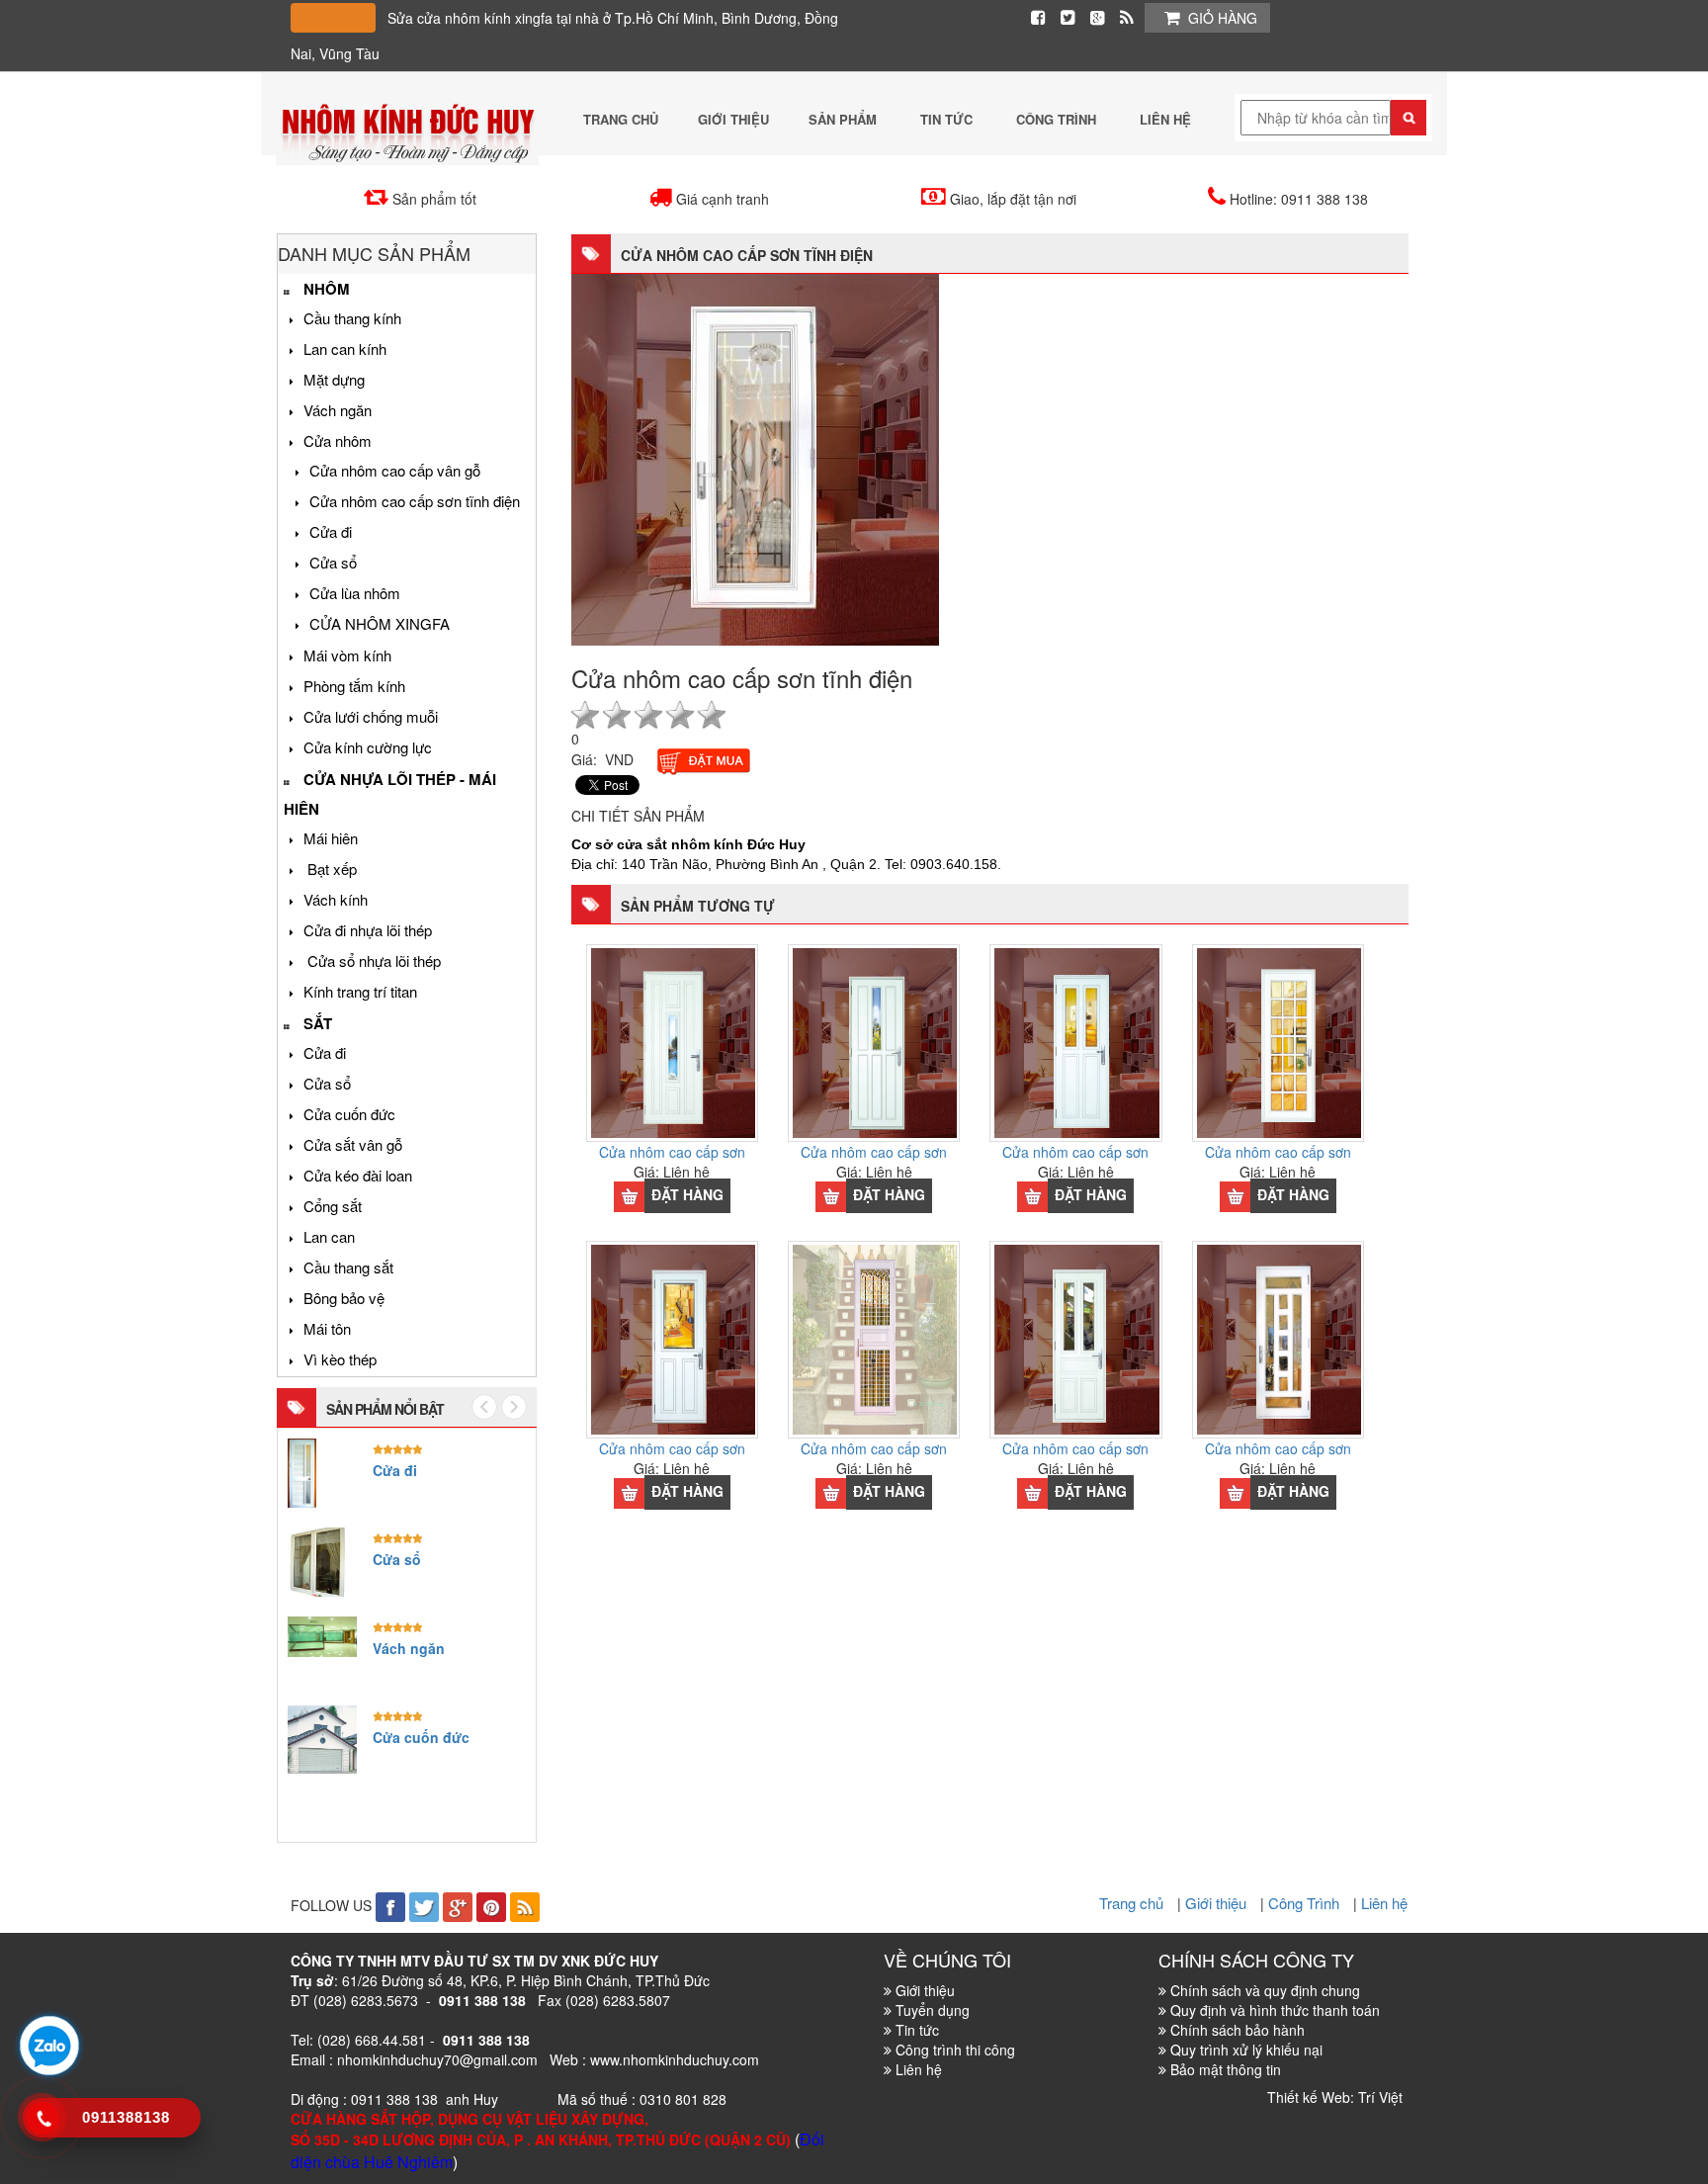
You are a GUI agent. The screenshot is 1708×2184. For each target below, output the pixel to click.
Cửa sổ (333, 562)
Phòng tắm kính (354, 686)
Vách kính (336, 899)
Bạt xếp (330, 869)
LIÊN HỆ (1165, 119)
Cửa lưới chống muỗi (371, 716)
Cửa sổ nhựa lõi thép (372, 961)
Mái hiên (331, 838)
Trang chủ (1133, 1903)
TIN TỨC (948, 119)
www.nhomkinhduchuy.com (675, 2059)
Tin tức (917, 2030)
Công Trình (1306, 1903)
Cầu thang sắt (348, 1267)
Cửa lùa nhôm (355, 593)
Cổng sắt (333, 1206)
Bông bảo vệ (344, 1298)
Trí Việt (1380, 2097)
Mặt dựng (334, 379)
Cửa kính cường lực (368, 747)
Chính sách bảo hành (1238, 2030)
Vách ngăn (338, 410)
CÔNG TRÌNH (1058, 119)
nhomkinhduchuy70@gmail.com (437, 2059)
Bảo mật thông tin (1226, 2069)
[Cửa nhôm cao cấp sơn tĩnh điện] (755, 458)
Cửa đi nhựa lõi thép (368, 930)
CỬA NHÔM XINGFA (380, 623)
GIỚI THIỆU (733, 119)
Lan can (329, 1236)
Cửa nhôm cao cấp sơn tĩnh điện (415, 501)
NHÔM (327, 289)
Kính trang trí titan (360, 991)
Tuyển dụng (933, 2010)
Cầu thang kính (352, 318)
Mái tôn (327, 1328)
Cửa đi (331, 531)
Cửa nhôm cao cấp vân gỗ (395, 470)
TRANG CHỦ (621, 119)
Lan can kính (345, 349)
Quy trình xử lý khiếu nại (1246, 2050)
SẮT (318, 1023)
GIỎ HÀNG (1223, 18)
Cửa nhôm (338, 440)
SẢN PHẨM (845, 119)
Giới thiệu (1218, 1903)
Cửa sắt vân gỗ (353, 1144)
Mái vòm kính (347, 655)
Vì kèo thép (340, 1359)
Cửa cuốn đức (349, 1114)
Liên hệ (1384, 1903)
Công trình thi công (955, 2050)
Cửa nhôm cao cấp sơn (672, 1152)
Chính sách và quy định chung (1265, 1990)
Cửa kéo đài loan (358, 1175)
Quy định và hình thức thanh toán (1275, 2010)
